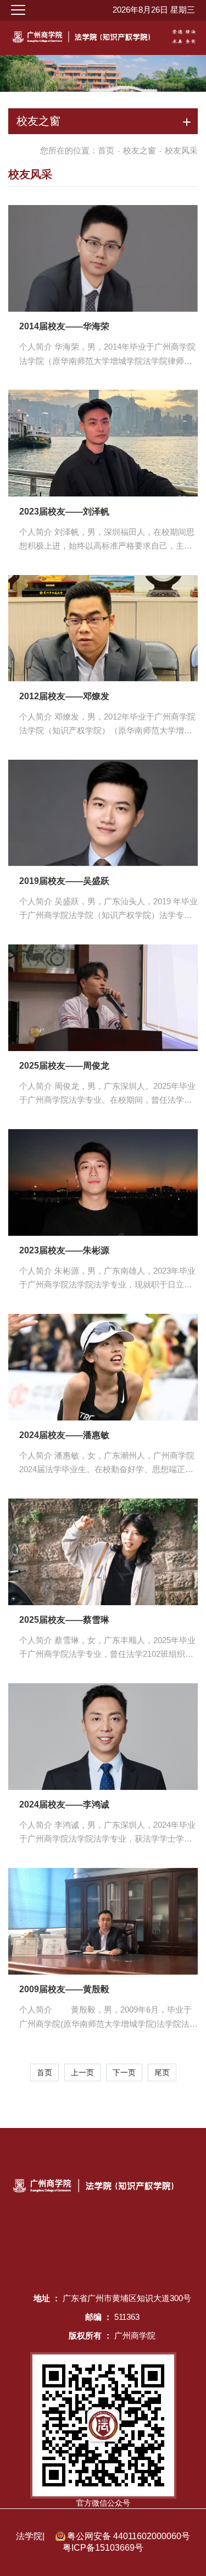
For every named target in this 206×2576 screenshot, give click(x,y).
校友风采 (181, 150)
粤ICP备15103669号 (103, 2548)
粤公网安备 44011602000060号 (129, 2536)
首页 (106, 150)
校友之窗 (140, 150)
